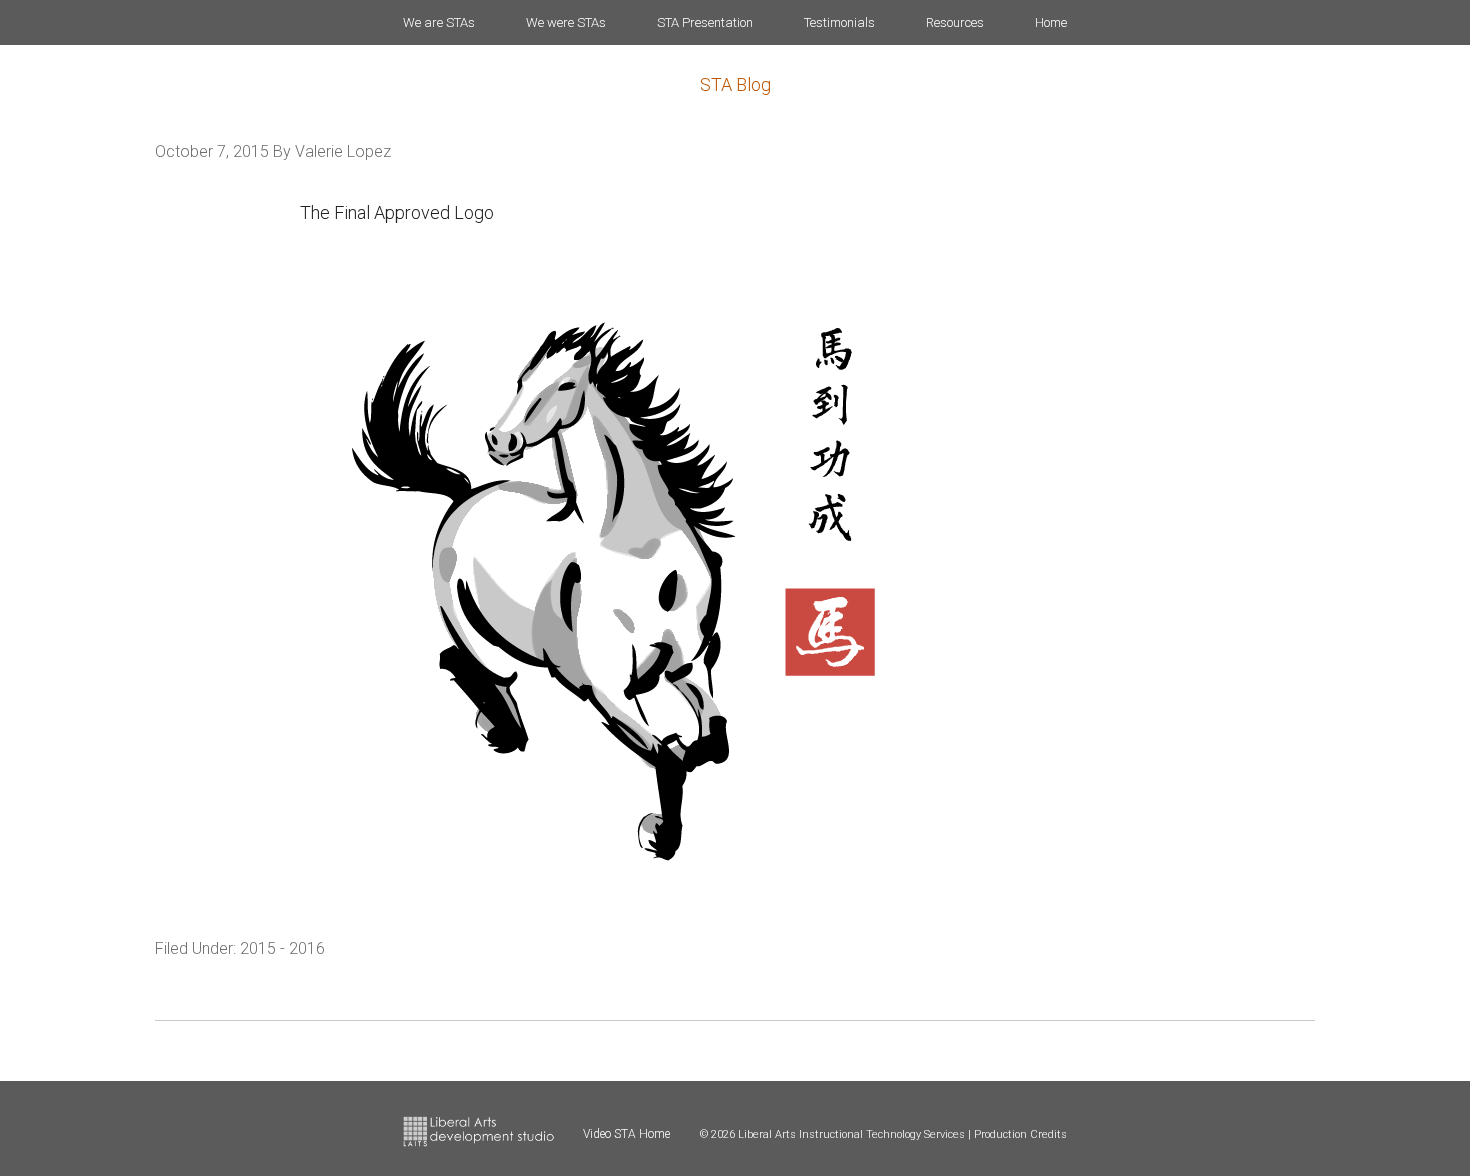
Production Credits (1020, 1134)
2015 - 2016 (282, 948)
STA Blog (735, 84)
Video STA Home (626, 1134)
